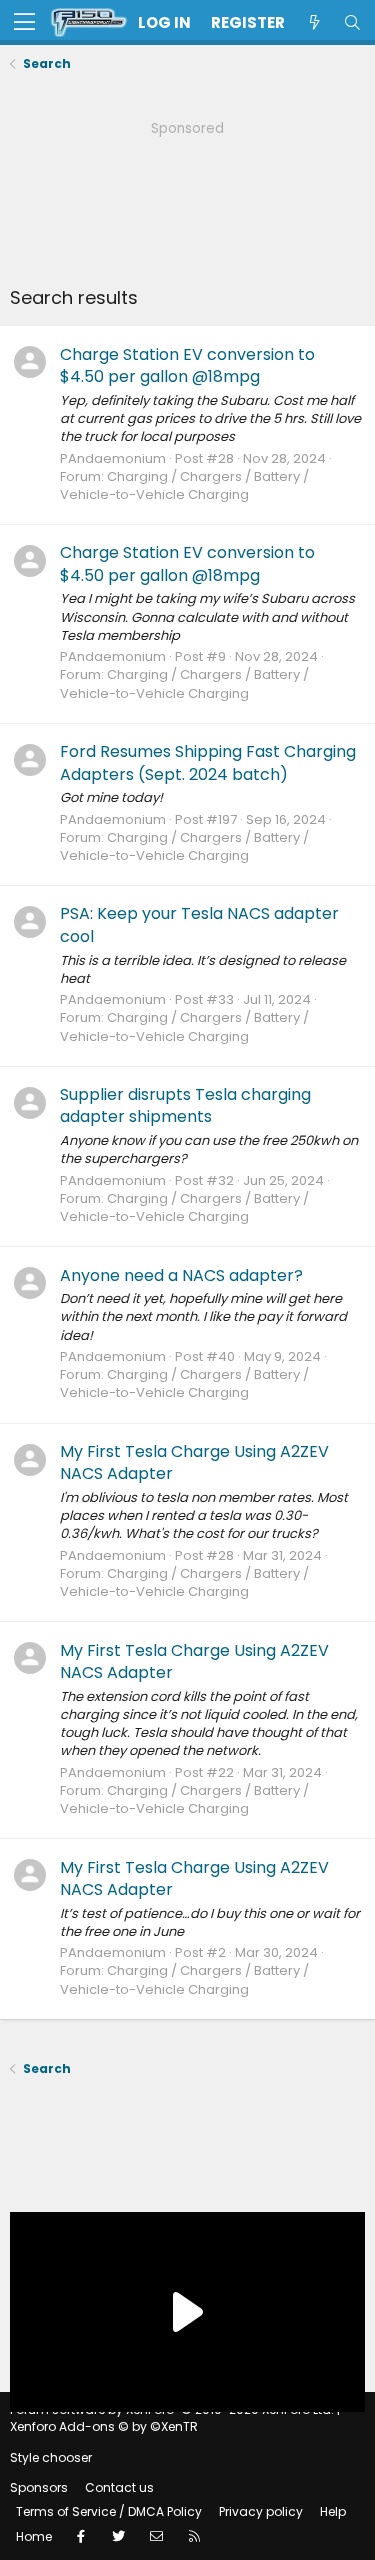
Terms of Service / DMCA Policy (109, 2511)
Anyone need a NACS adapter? (181, 1275)
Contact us (119, 2487)
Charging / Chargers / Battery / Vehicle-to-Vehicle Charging (184, 485)
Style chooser (51, 2457)
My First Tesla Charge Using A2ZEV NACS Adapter (194, 1462)
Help (333, 2511)
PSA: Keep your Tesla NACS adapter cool (199, 924)
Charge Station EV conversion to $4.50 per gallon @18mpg (187, 365)
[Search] (352, 22)
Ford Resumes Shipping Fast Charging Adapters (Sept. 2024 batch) (208, 762)
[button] (24, 23)
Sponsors (39, 2487)
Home (34, 2536)
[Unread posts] (314, 22)
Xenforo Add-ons (104, 2426)
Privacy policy (261, 2511)
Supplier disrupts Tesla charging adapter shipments (185, 1105)
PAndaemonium (113, 458)
